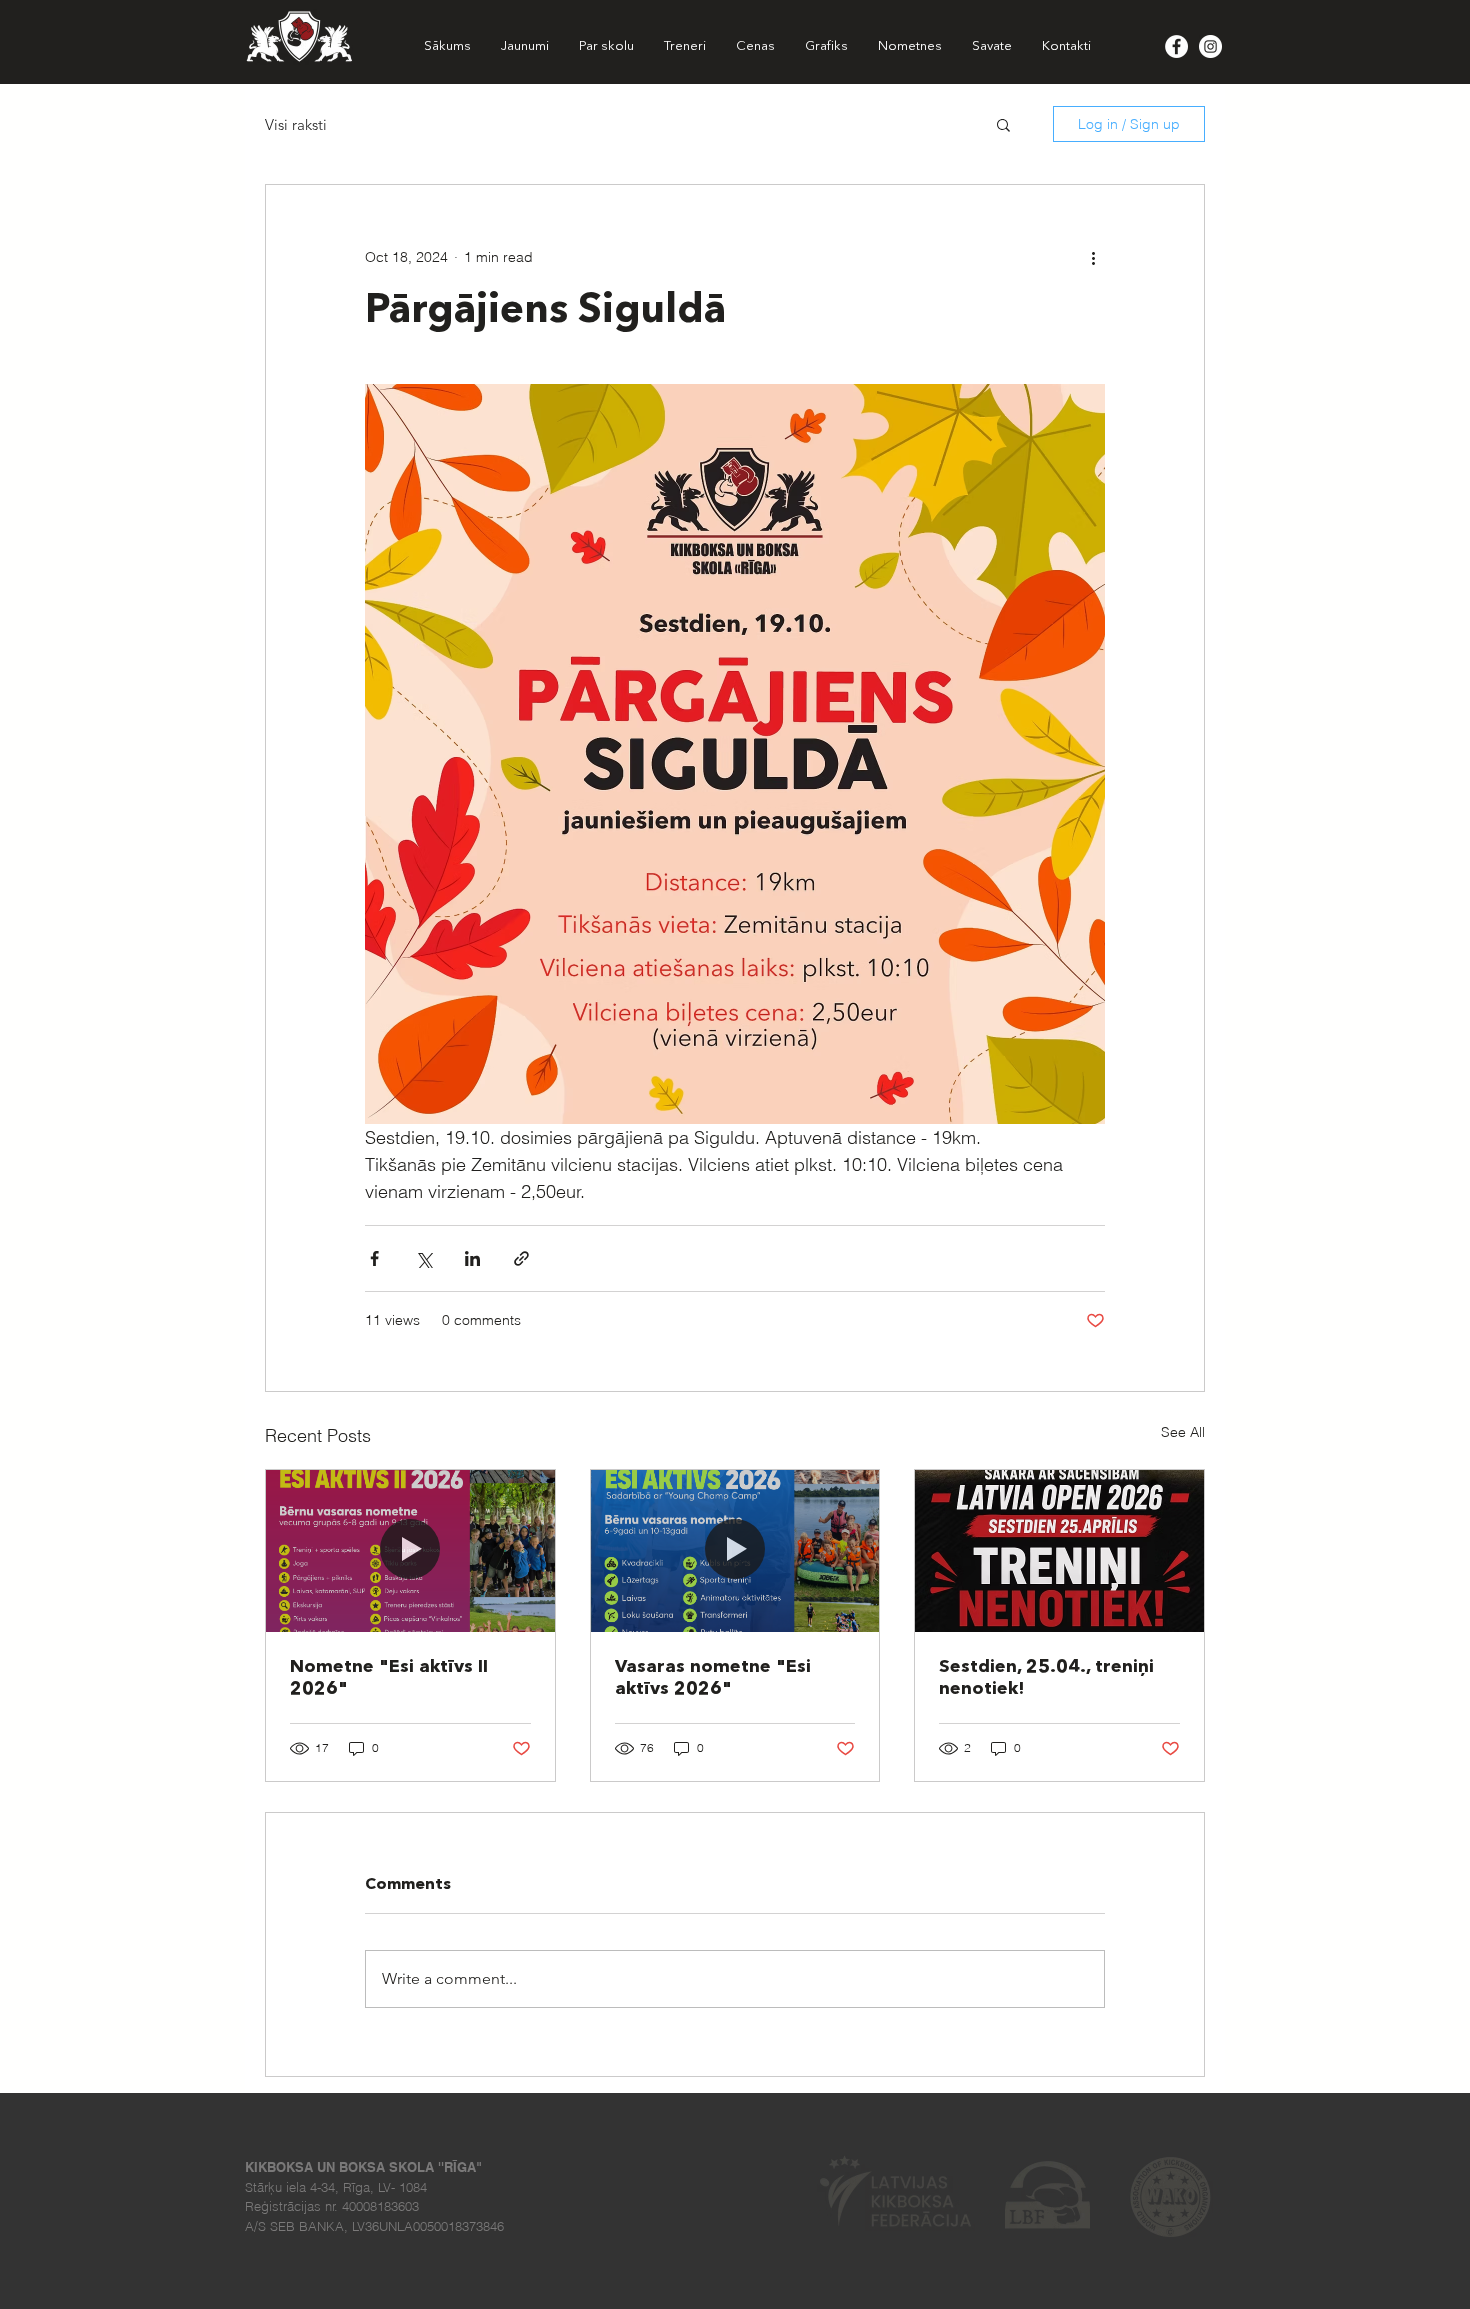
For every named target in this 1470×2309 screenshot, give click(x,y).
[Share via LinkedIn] (472, 1258)
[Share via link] (521, 1258)
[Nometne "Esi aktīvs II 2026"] (410, 1551)
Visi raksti (296, 124)
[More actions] (1093, 257)
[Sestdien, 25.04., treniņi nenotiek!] (1059, 1551)
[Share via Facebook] (374, 1258)
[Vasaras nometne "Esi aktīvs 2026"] (735, 1551)
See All (1183, 1432)
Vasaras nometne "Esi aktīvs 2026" (713, 1678)
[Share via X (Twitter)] (423, 1258)
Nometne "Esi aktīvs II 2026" (389, 1678)
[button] (1003, 124)
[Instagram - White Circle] (1210, 46)
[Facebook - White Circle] (1176, 46)
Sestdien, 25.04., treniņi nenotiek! (1046, 1678)
